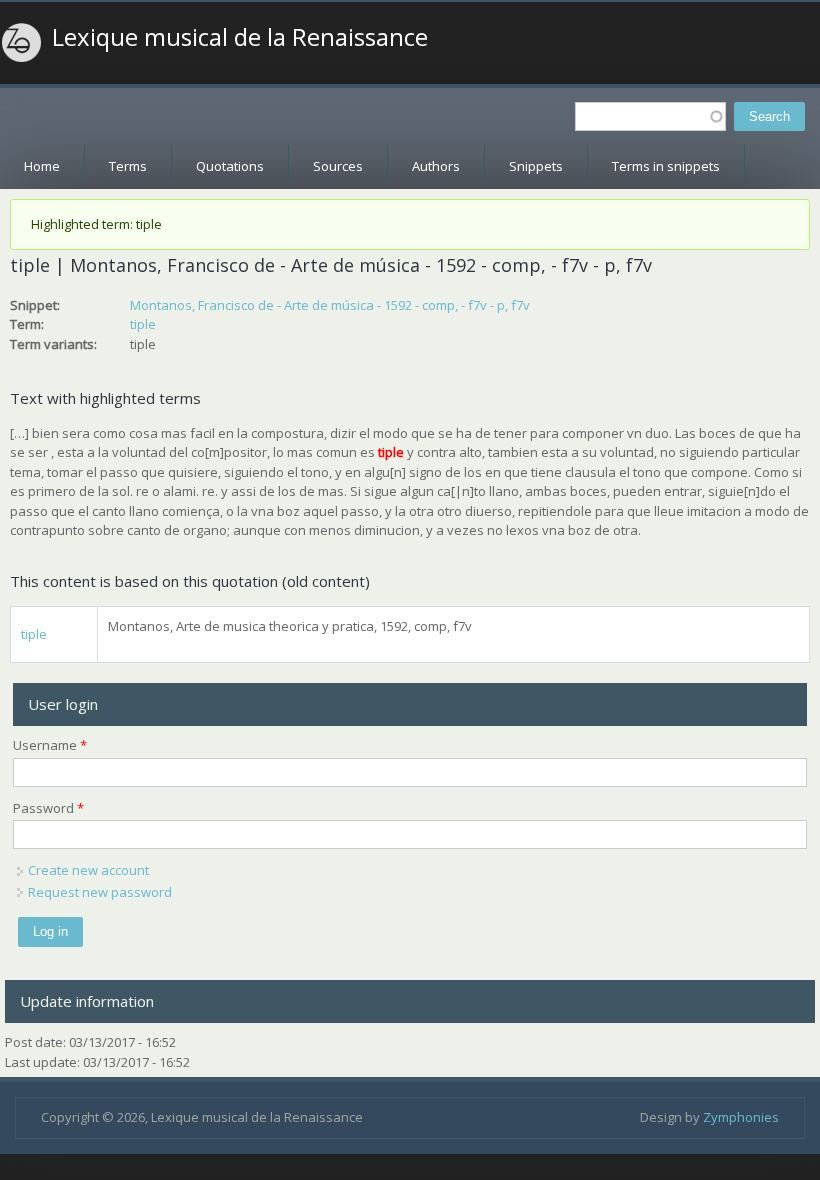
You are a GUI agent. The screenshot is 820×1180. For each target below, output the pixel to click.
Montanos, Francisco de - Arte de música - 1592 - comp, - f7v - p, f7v (330, 305)
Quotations (230, 166)
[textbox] (650, 116)
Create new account (88, 870)
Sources (338, 166)
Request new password (100, 892)
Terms (128, 166)
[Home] (22, 43)
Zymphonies (741, 1117)
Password (48, 808)
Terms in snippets (666, 166)
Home (42, 166)
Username (50, 745)
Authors (436, 166)
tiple (143, 324)
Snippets (536, 166)
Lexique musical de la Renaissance (240, 37)
